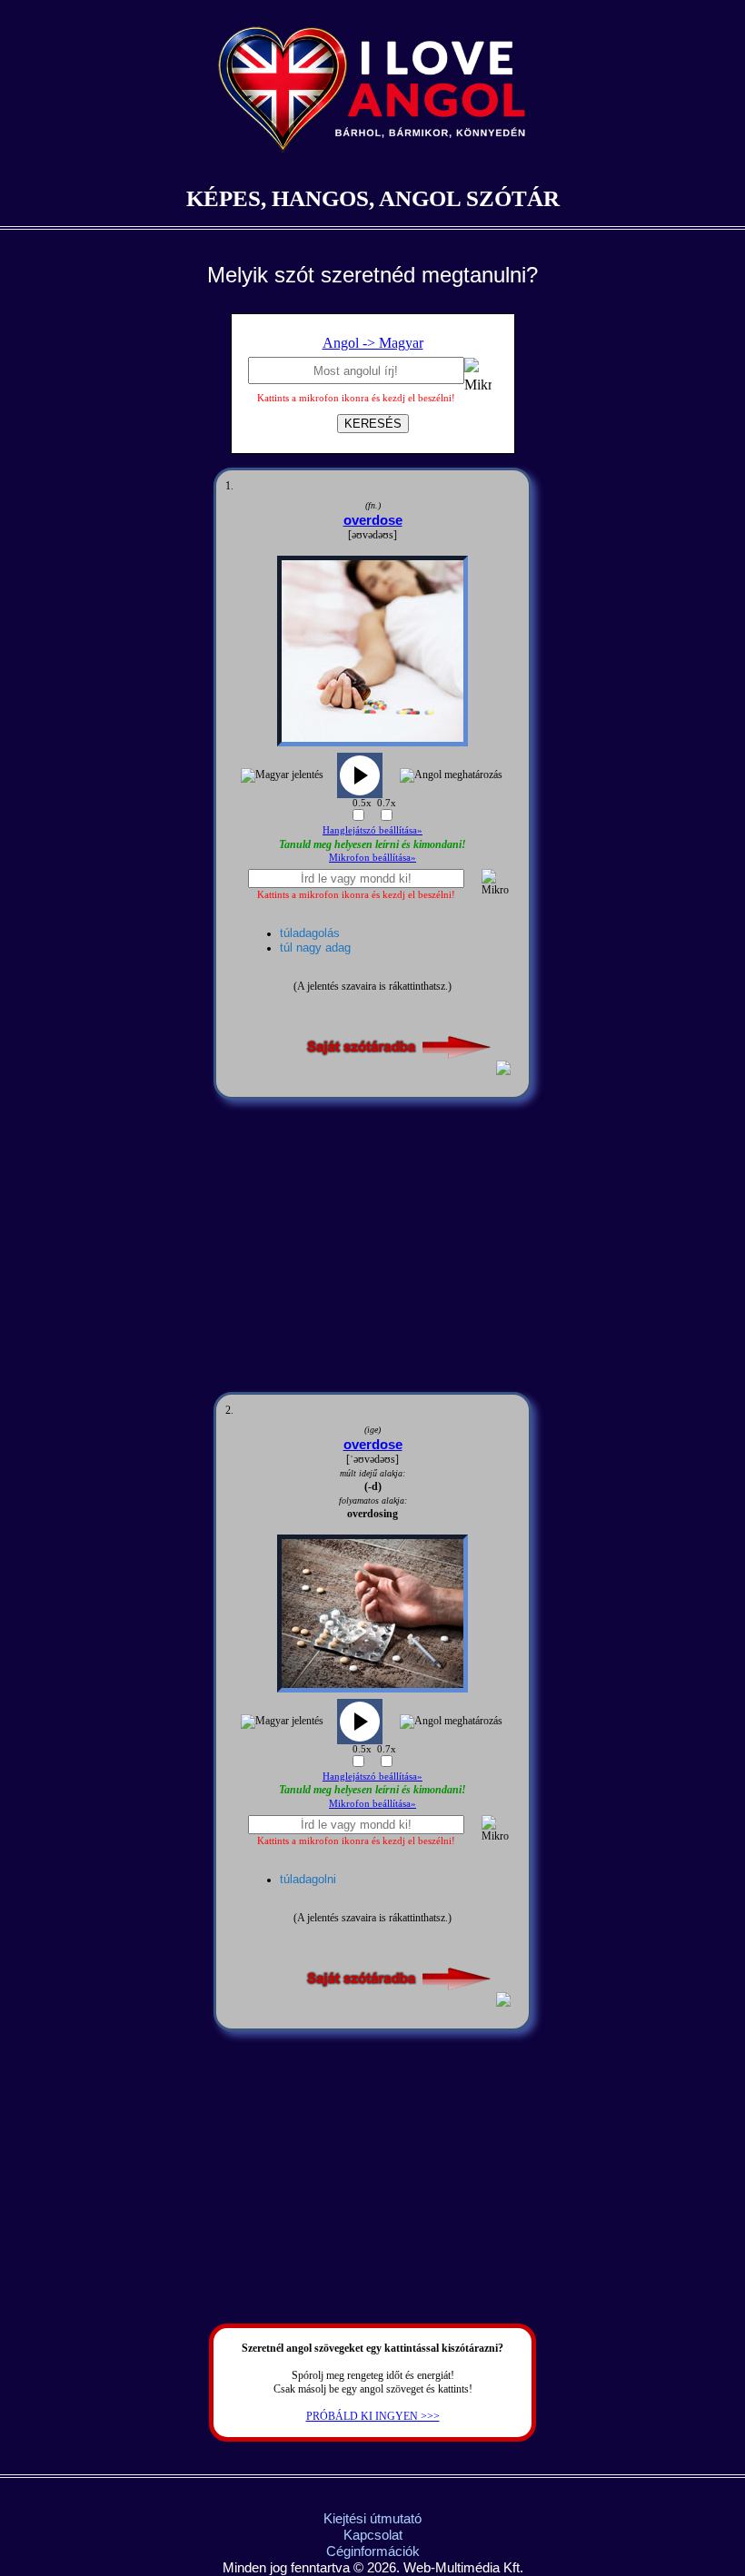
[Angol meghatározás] (451, 775)
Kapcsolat (373, 2535)
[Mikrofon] (478, 378)
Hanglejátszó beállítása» (372, 830)
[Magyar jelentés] (282, 775)
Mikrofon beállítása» (372, 857)
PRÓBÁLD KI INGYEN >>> (373, 2416)
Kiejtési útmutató (372, 2518)
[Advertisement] (372, 1246)
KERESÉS (373, 424)
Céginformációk (373, 2551)
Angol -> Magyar (373, 343)
